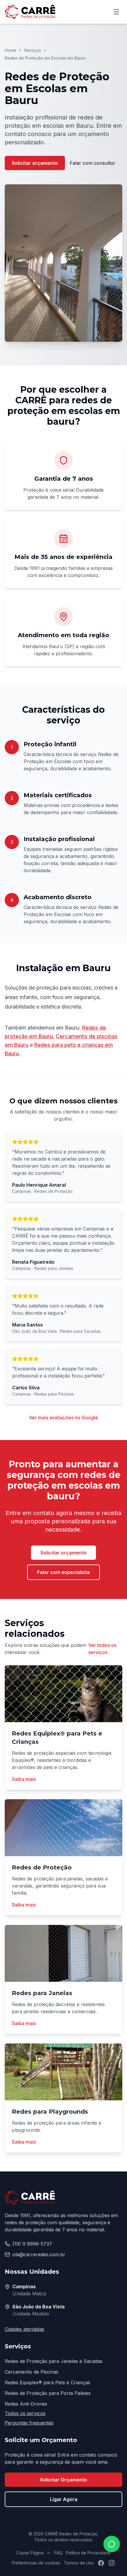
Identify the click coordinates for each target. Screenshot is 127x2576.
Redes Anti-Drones (26, 2404)
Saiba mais (24, 1779)
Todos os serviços (25, 2413)
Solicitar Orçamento (64, 2480)
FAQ (58, 2553)
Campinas (24, 2286)
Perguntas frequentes (29, 2423)
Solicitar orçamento (35, 163)
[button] (63, 263)
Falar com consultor (93, 163)
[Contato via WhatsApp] (112, 2544)
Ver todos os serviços (102, 1649)
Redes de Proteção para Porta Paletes (48, 2393)
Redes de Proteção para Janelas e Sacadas (54, 2361)
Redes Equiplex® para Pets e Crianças (47, 2382)
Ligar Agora (64, 2499)
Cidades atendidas (25, 2329)
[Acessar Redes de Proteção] (63, 1828)
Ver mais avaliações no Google (63, 1418)
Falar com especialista (63, 1572)
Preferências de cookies (36, 2563)
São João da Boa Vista (39, 2307)
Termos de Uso (79, 2563)
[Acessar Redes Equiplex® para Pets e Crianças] (63, 1694)
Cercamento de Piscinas (32, 2372)
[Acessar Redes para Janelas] (63, 1953)
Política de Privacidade (88, 2553)
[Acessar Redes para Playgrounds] (63, 2072)
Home (10, 50)
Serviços (32, 50)
